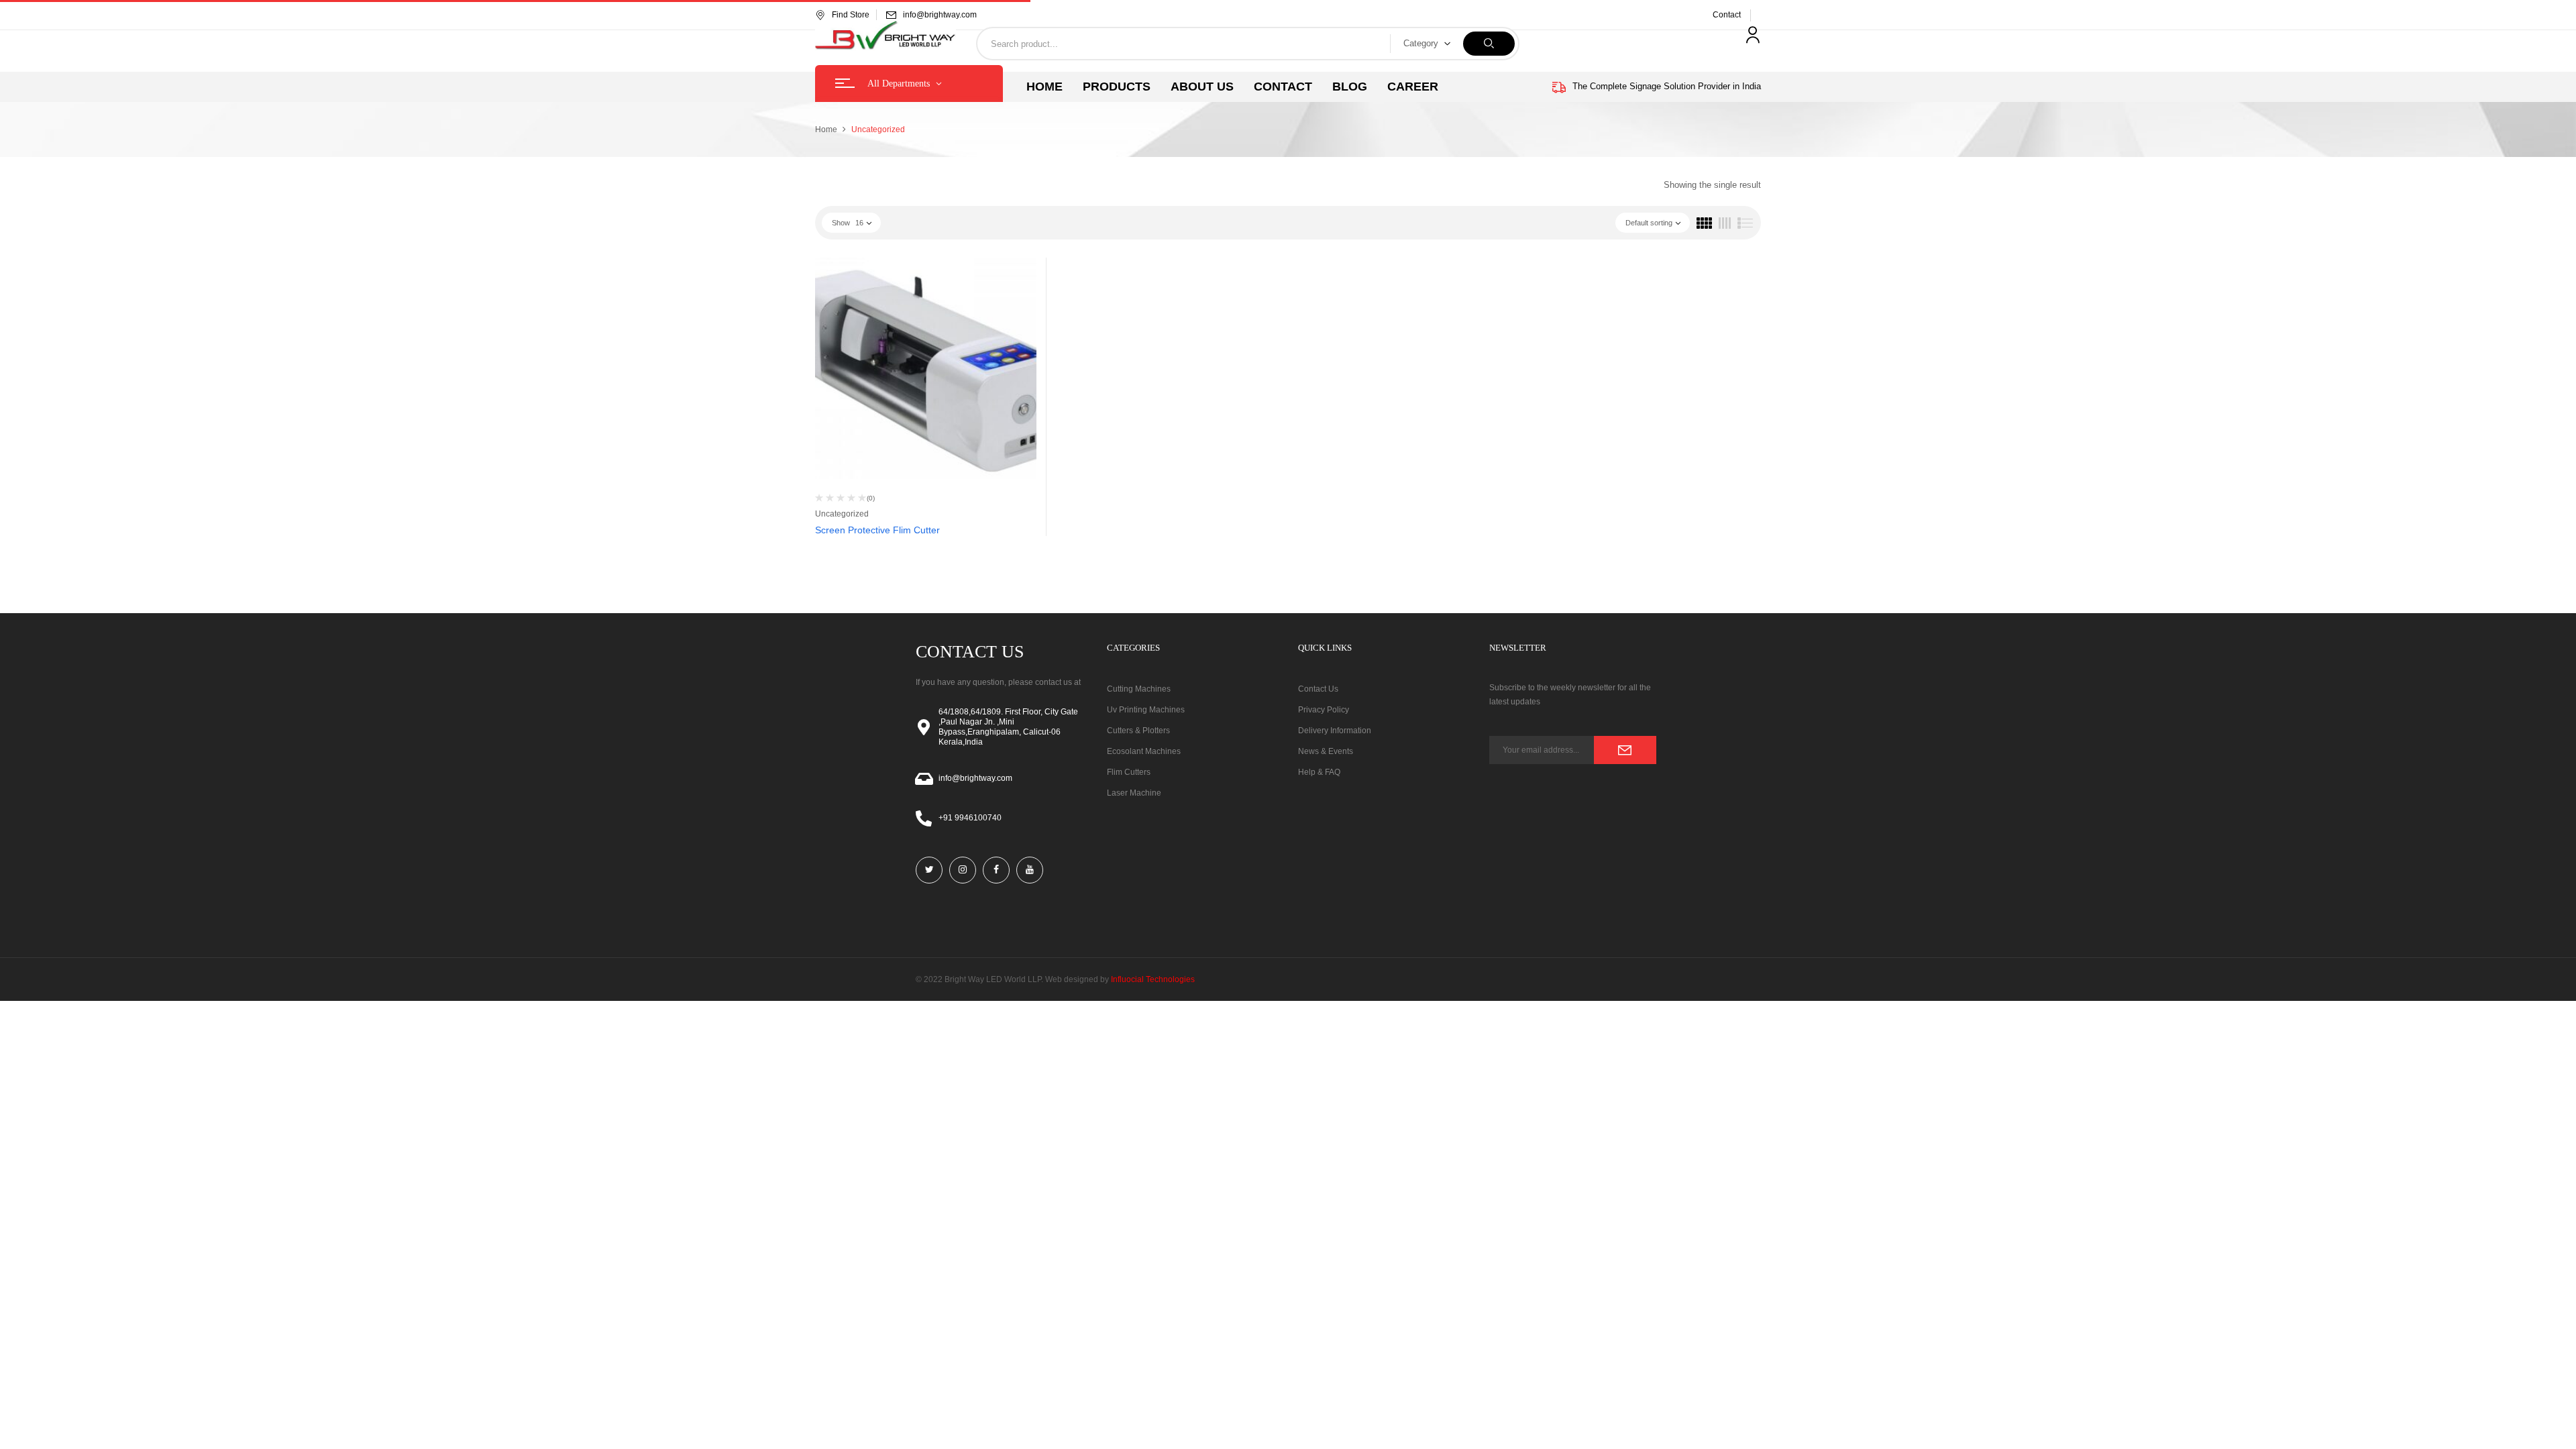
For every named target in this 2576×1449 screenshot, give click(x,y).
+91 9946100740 (970, 818)
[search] (1489, 44)
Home (826, 129)
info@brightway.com (940, 15)
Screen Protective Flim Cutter (877, 530)
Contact (1727, 15)
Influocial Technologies (1153, 979)
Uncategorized (842, 514)
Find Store (851, 15)
